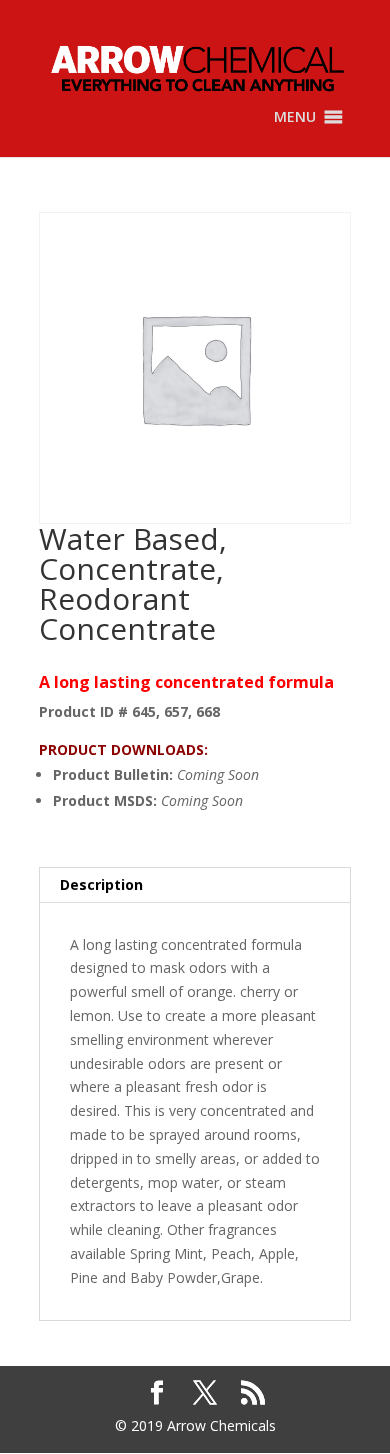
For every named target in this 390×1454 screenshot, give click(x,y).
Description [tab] (101, 884)
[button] (295, 117)
